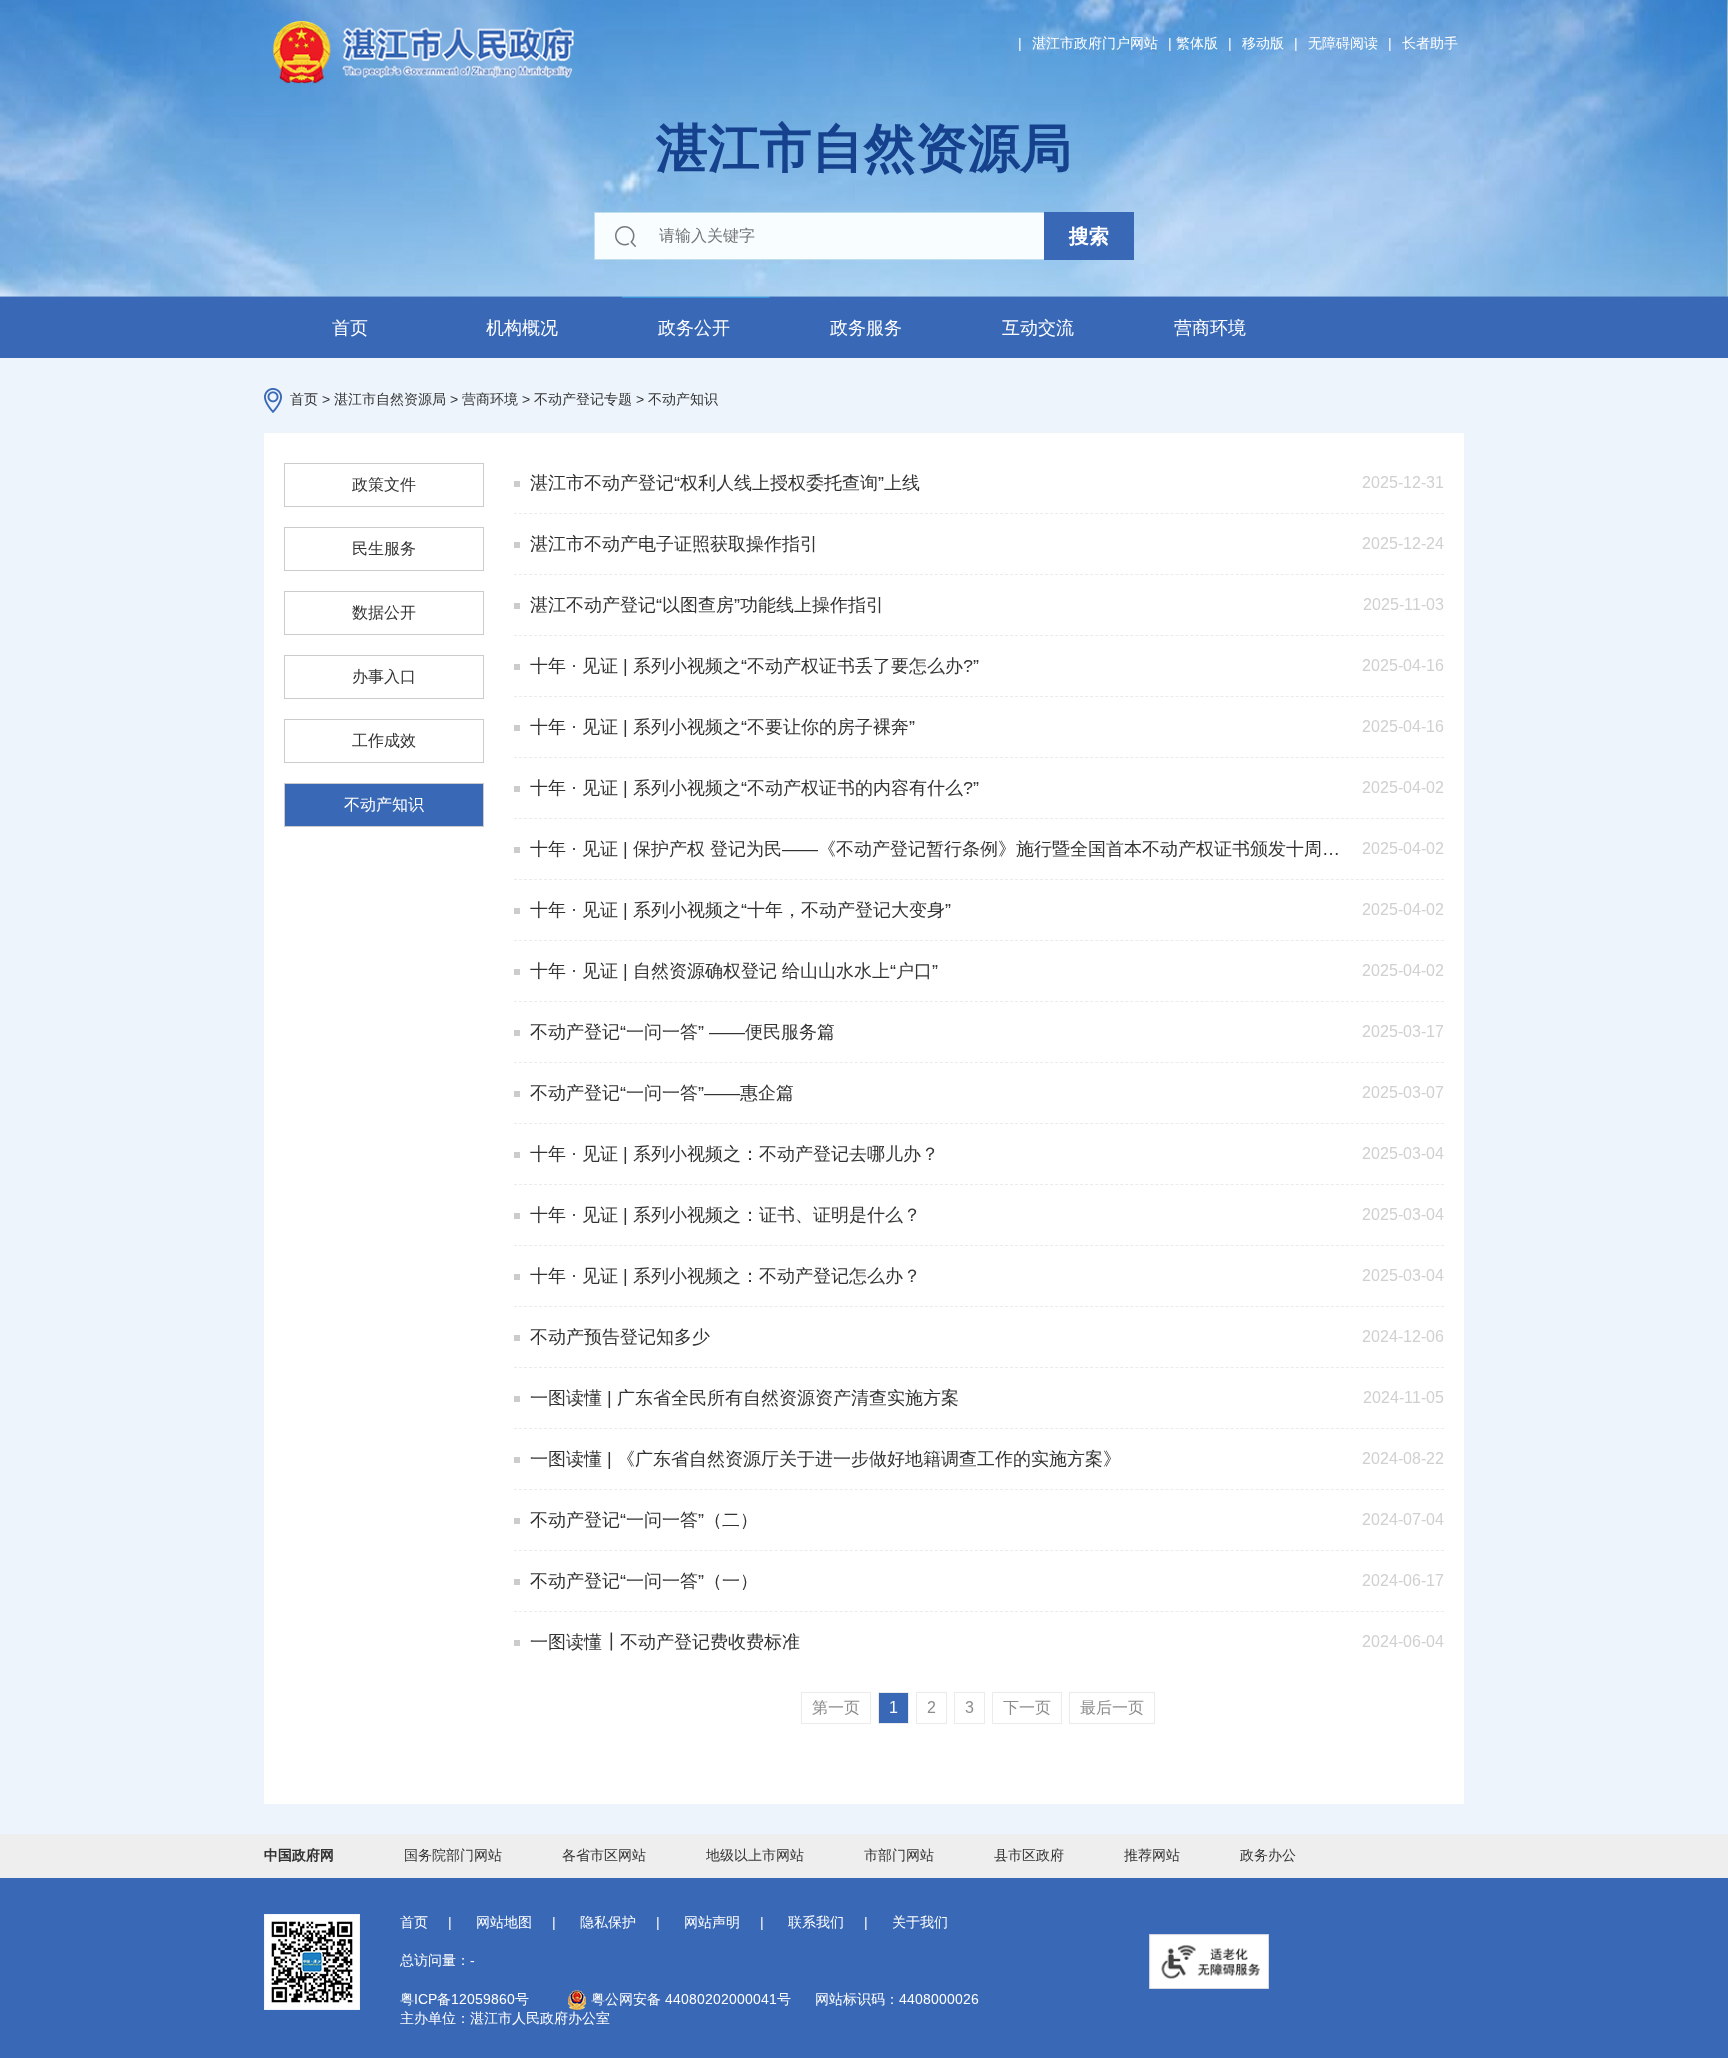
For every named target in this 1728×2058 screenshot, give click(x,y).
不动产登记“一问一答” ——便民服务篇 (682, 1032)
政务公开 (694, 328)
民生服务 (384, 548)
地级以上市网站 (755, 1855)
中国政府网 (299, 1855)
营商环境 (1210, 328)
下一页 (1027, 1707)
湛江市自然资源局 (390, 399)
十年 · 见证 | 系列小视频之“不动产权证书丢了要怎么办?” (754, 666)
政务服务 (866, 328)
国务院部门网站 (453, 1855)
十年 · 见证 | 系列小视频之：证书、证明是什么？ (725, 1215)
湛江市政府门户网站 (1095, 43)
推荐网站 (1152, 1855)
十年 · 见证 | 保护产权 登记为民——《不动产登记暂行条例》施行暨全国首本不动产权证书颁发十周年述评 (936, 849)
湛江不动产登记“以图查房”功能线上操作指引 (707, 605)
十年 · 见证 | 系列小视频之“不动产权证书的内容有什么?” (754, 788)
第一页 (836, 1707)
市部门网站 (899, 1855)
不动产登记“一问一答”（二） (644, 1520)
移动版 (1263, 43)
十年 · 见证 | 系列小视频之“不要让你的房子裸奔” (722, 727)
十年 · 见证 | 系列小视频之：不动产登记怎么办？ (725, 1276)
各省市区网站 (604, 1855)
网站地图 (504, 1922)
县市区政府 (1029, 1855)
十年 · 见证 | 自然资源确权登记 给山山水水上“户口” (734, 971)
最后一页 (1112, 1707)
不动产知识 (683, 399)
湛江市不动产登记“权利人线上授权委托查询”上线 (725, 483)
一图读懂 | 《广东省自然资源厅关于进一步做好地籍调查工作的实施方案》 (825, 1459)
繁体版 (1197, 43)
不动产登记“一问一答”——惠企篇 (662, 1093)
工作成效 (384, 740)
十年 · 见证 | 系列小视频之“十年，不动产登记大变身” (740, 910)
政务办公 (1268, 1855)
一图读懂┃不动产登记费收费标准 (665, 1642)
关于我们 (920, 1922)
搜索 (1089, 236)
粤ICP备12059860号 (464, 1999)
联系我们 (816, 1922)
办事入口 (384, 676)
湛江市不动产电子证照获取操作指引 (674, 544)
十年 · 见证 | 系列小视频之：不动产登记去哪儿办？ (734, 1154)
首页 (350, 328)
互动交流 (1038, 328)
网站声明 (712, 1922)
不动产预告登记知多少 (620, 1337)
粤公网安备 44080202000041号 (689, 1999)
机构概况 (522, 328)
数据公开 (384, 612)
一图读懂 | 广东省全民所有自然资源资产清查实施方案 (744, 1398)
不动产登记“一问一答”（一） (644, 1581)
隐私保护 (608, 1922)
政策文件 (384, 484)
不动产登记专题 (583, 399)
